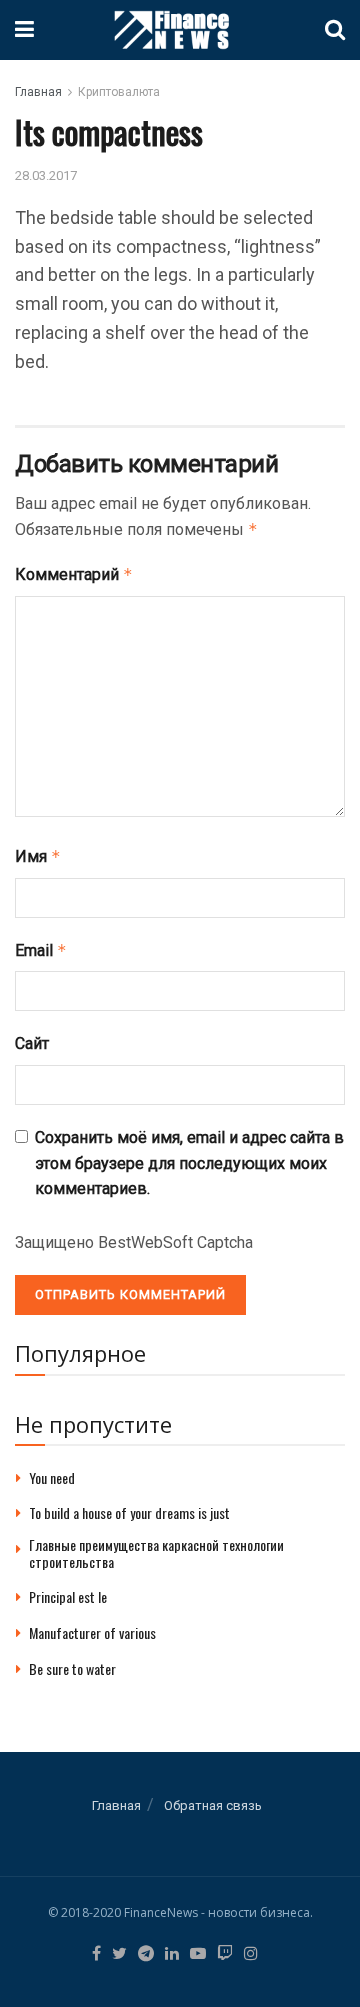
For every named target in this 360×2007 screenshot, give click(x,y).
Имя (38, 856)
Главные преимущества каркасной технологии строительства (156, 1553)
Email (41, 950)
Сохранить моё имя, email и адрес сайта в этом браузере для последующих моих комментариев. (189, 1163)
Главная (38, 92)
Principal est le (68, 1596)
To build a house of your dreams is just (129, 1512)
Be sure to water (72, 1668)
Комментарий (74, 574)
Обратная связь (213, 1805)
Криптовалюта (119, 92)
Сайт (32, 1043)
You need (52, 1477)
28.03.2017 (46, 175)
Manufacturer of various (92, 1632)
